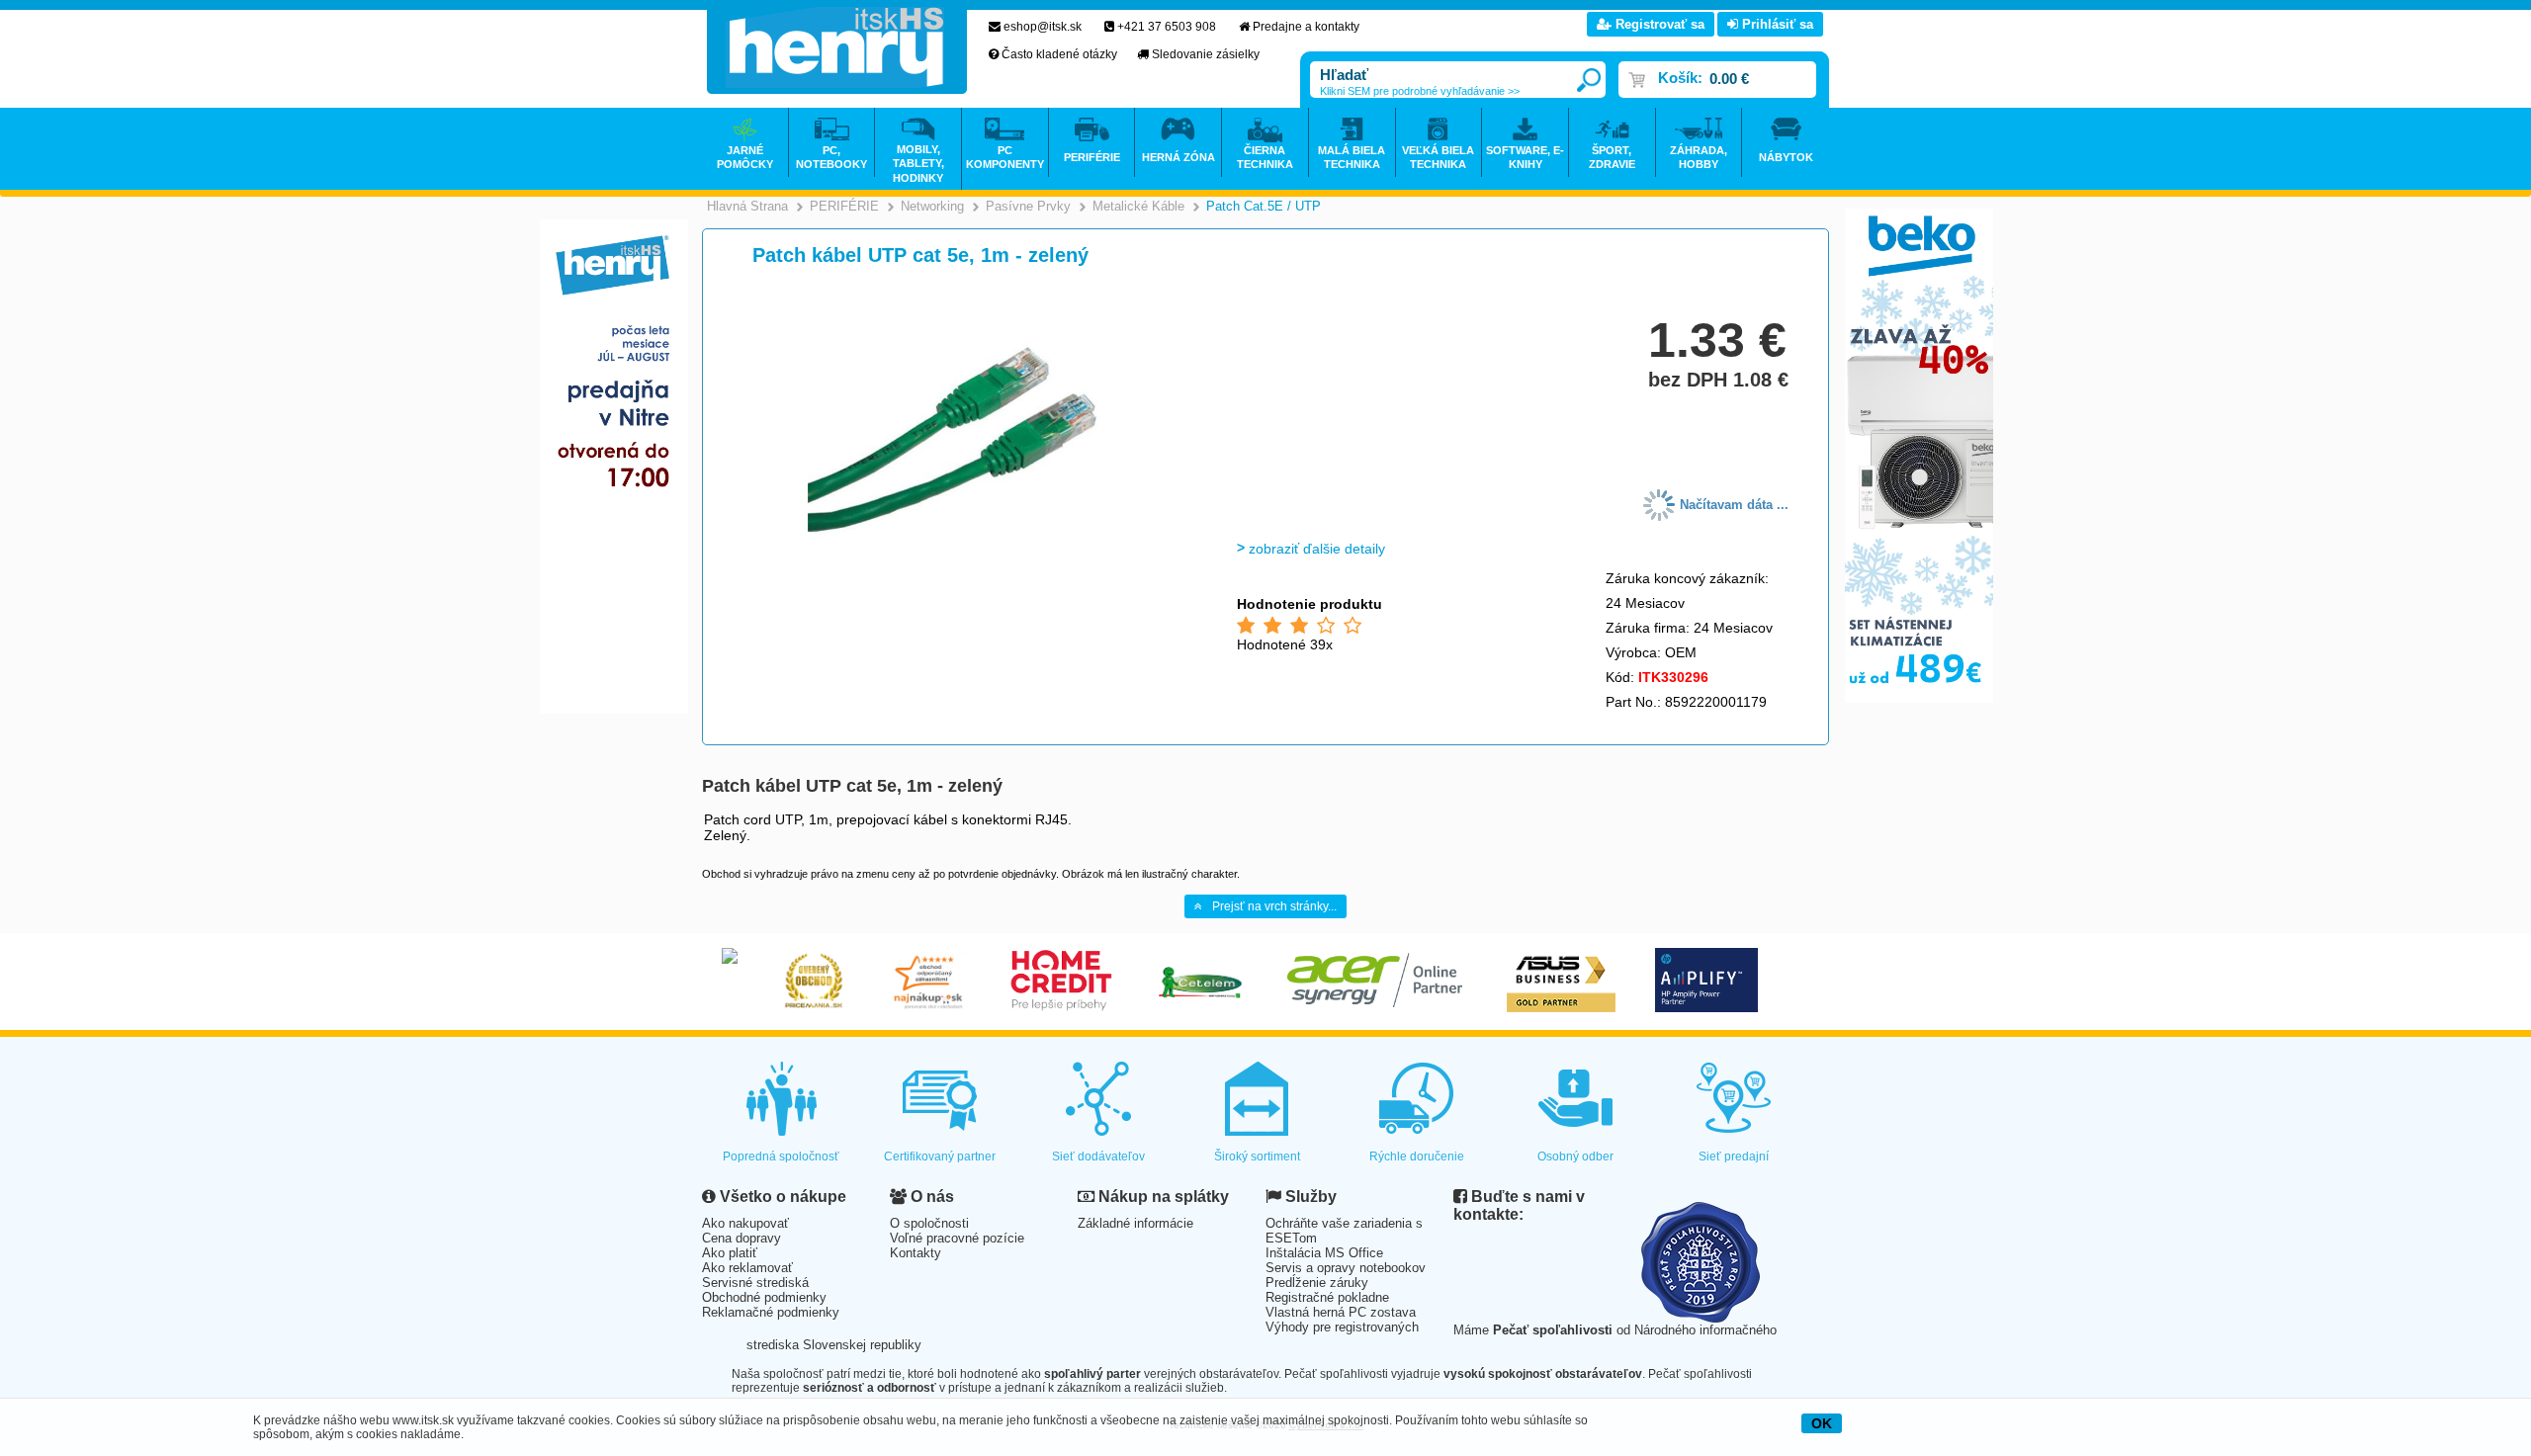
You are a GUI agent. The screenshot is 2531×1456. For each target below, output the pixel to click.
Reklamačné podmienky (771, 1312)
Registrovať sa (1658, 24)
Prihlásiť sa (1776, 24)
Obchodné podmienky (764, 1297)
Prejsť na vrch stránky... (1274, 906)
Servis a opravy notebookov (1346, 1268)
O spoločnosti (929, 1223)
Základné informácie (1135, 1223)
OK (1822, 1423)
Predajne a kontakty (1306, 27)
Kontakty (916, 1253)
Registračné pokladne (1327, 1297)
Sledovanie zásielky (1206, 54)
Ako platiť (730, 1253)
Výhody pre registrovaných (1342, 1327)
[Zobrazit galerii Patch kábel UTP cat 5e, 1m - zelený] (956, 538)
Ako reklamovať (747, 1268)
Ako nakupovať (745, 1223)
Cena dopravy (742, 1238)
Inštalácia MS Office (1324, 1253)
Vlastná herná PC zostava (1341, 1312)
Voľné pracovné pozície (957, 1238)
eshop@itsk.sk (1043, 27)
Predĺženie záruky (1317, 1283)
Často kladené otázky (1059, 54)
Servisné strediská (755, 1283)
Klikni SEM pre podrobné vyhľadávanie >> (1420, 91)
